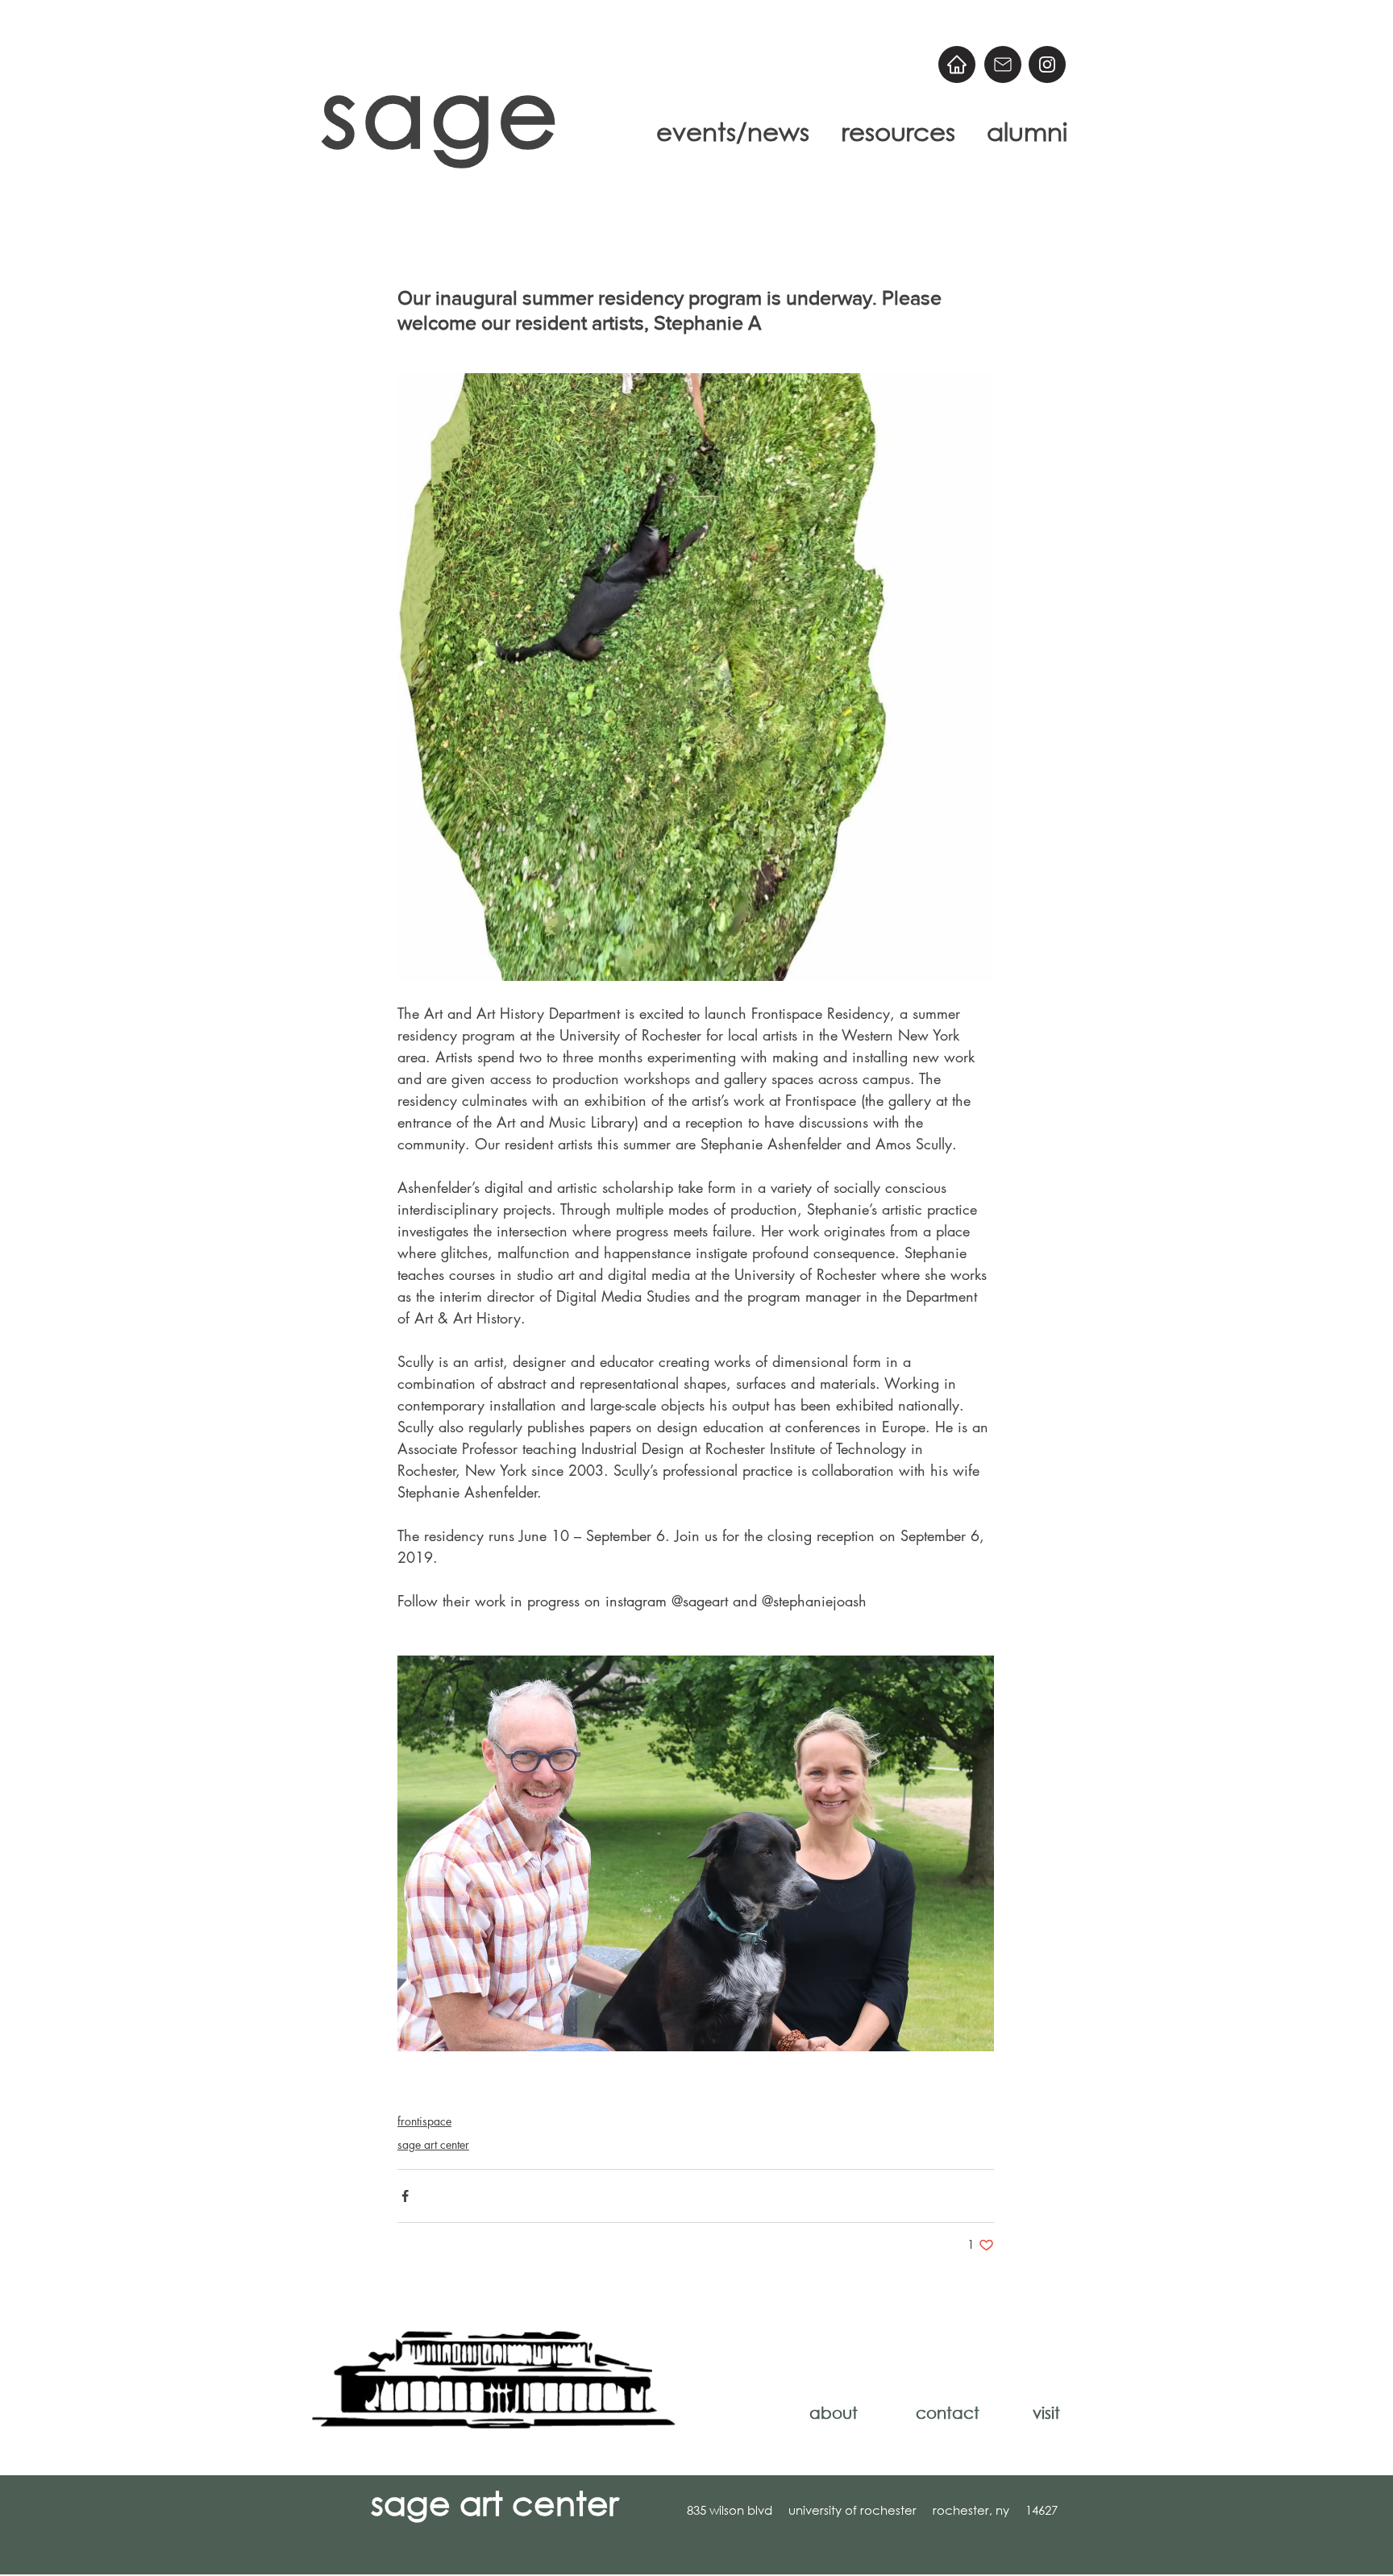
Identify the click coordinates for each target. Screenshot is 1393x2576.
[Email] (1003, 64)
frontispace (424, 2121)
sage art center (433, 2144)
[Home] (957, 64)
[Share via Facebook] (405, 2196)
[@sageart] (1047, 64)
